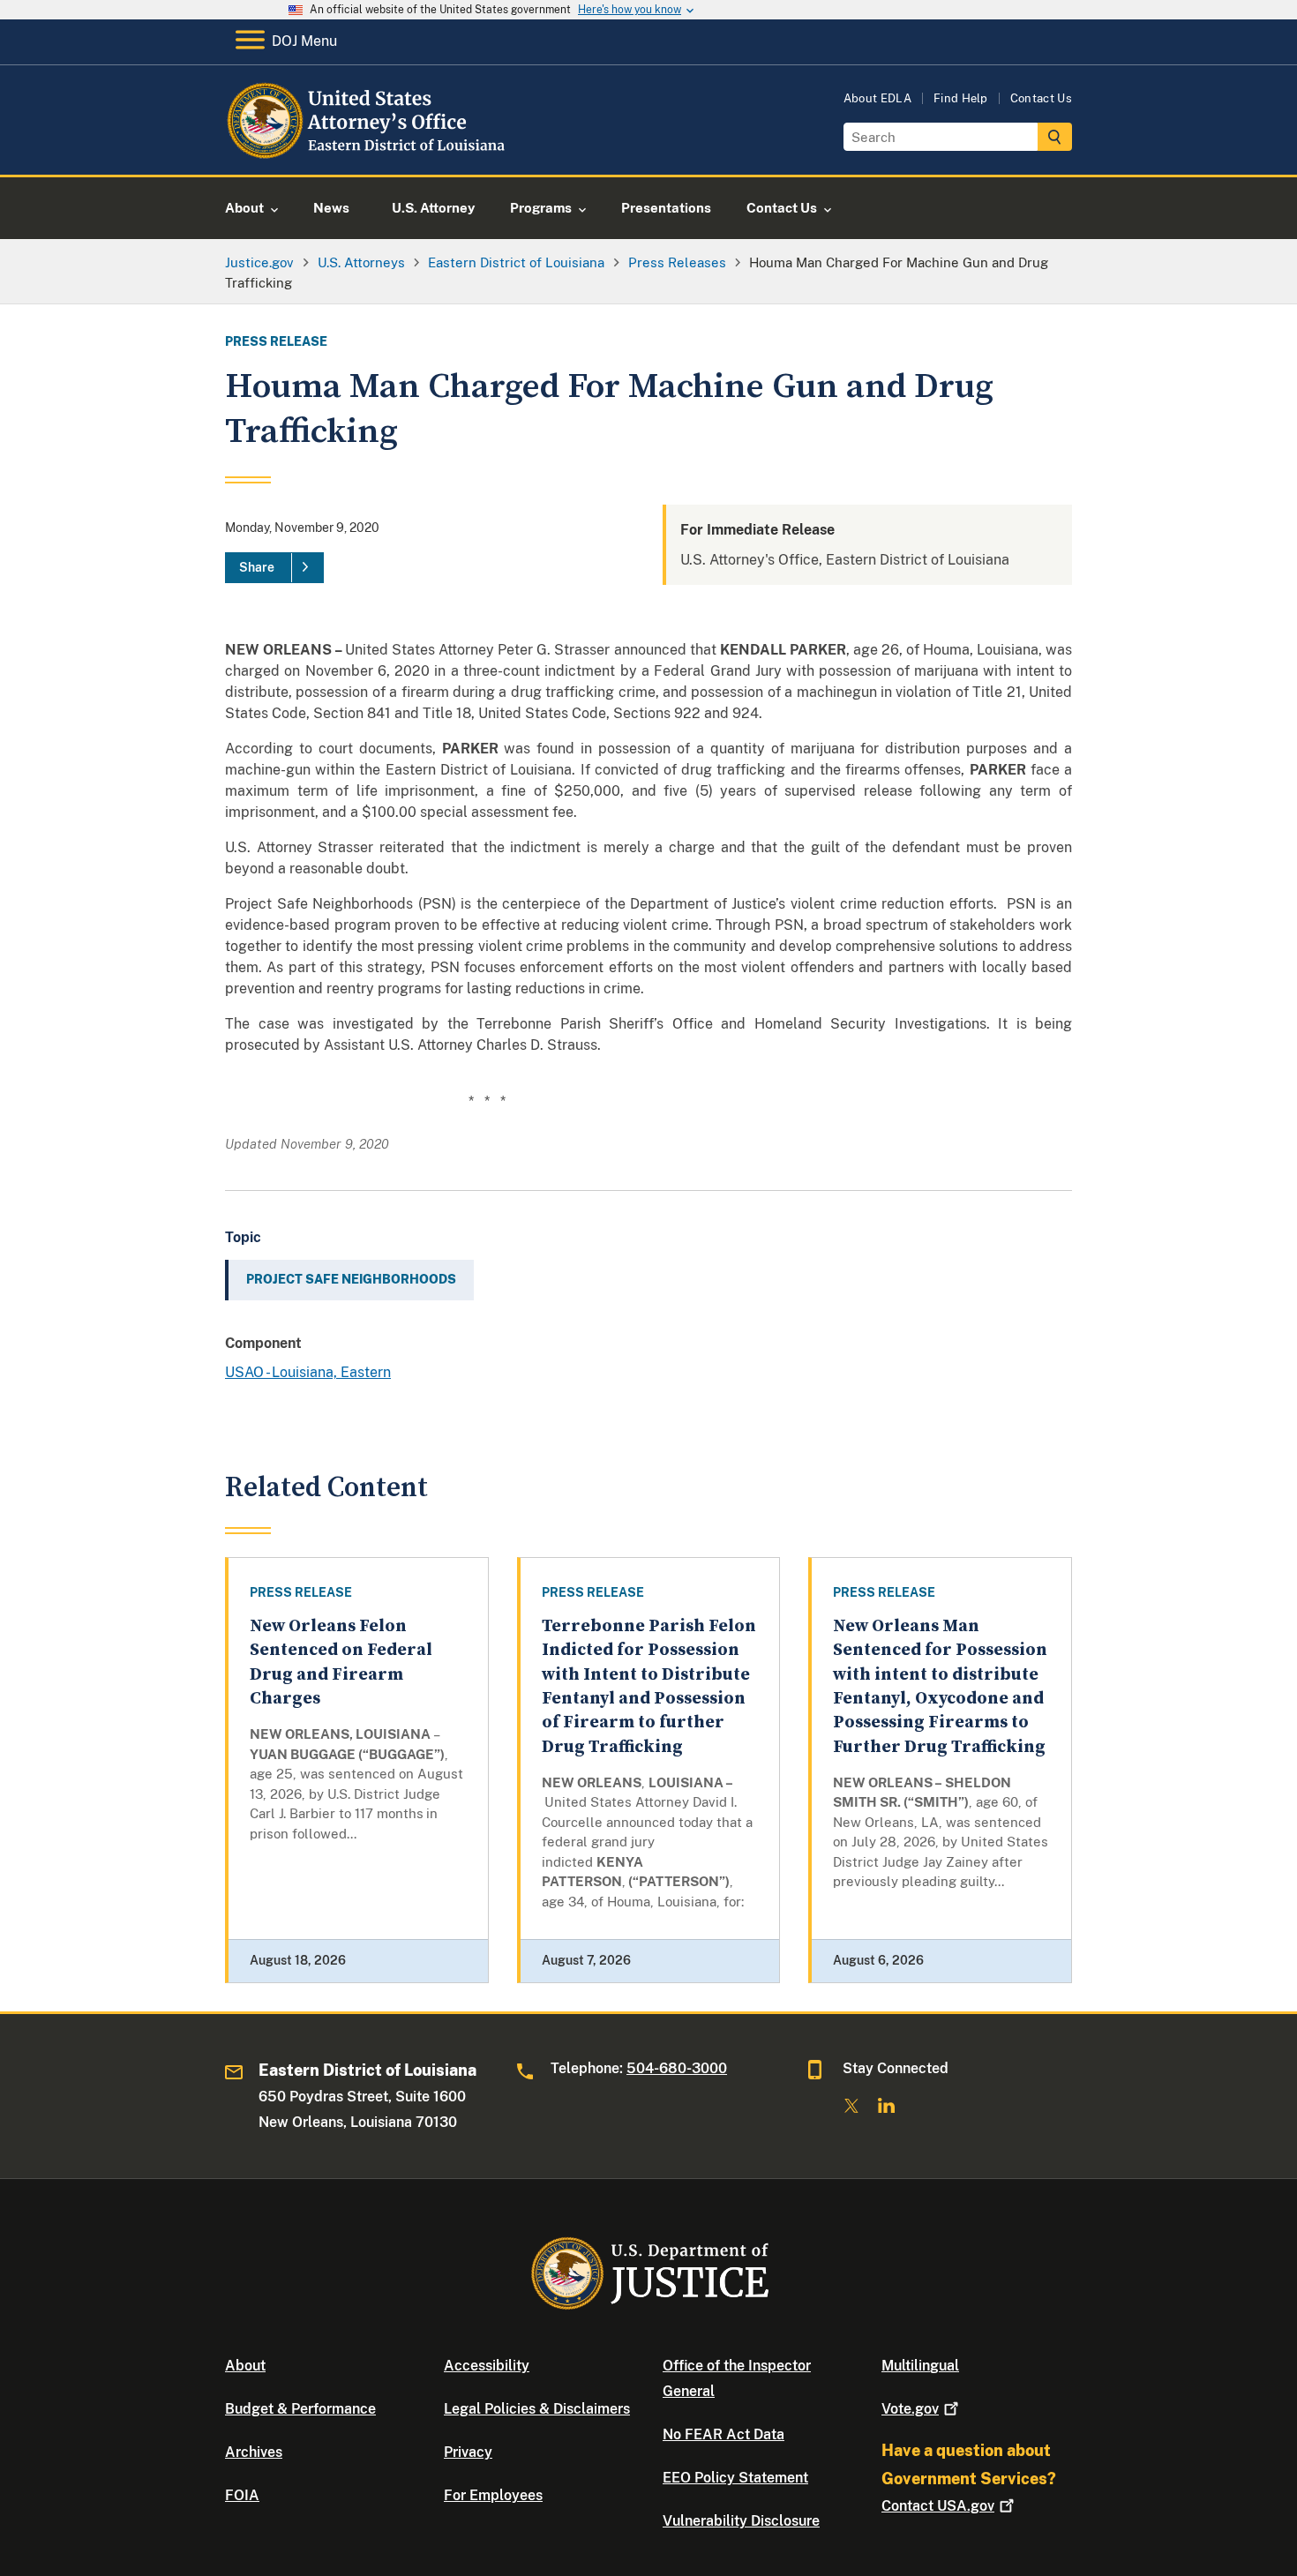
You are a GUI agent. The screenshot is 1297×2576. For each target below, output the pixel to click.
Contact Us (1041, 98)
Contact (938, 2506)
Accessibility (487, 2366)
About (245, 2366)
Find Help (961, 98)
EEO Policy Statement (735, 2478)
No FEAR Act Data (723, 2434)
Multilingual (920, 2366)
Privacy (468, 2452)
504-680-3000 (677, 2068)
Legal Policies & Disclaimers (537, 2409)
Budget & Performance (300, 2409)
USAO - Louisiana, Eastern (308, 1372)
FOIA (242, 2495)
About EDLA (877, 98)
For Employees (493, 2495)
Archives (254, 2452)
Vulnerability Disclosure (741, 2521)
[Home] (368, 154)
